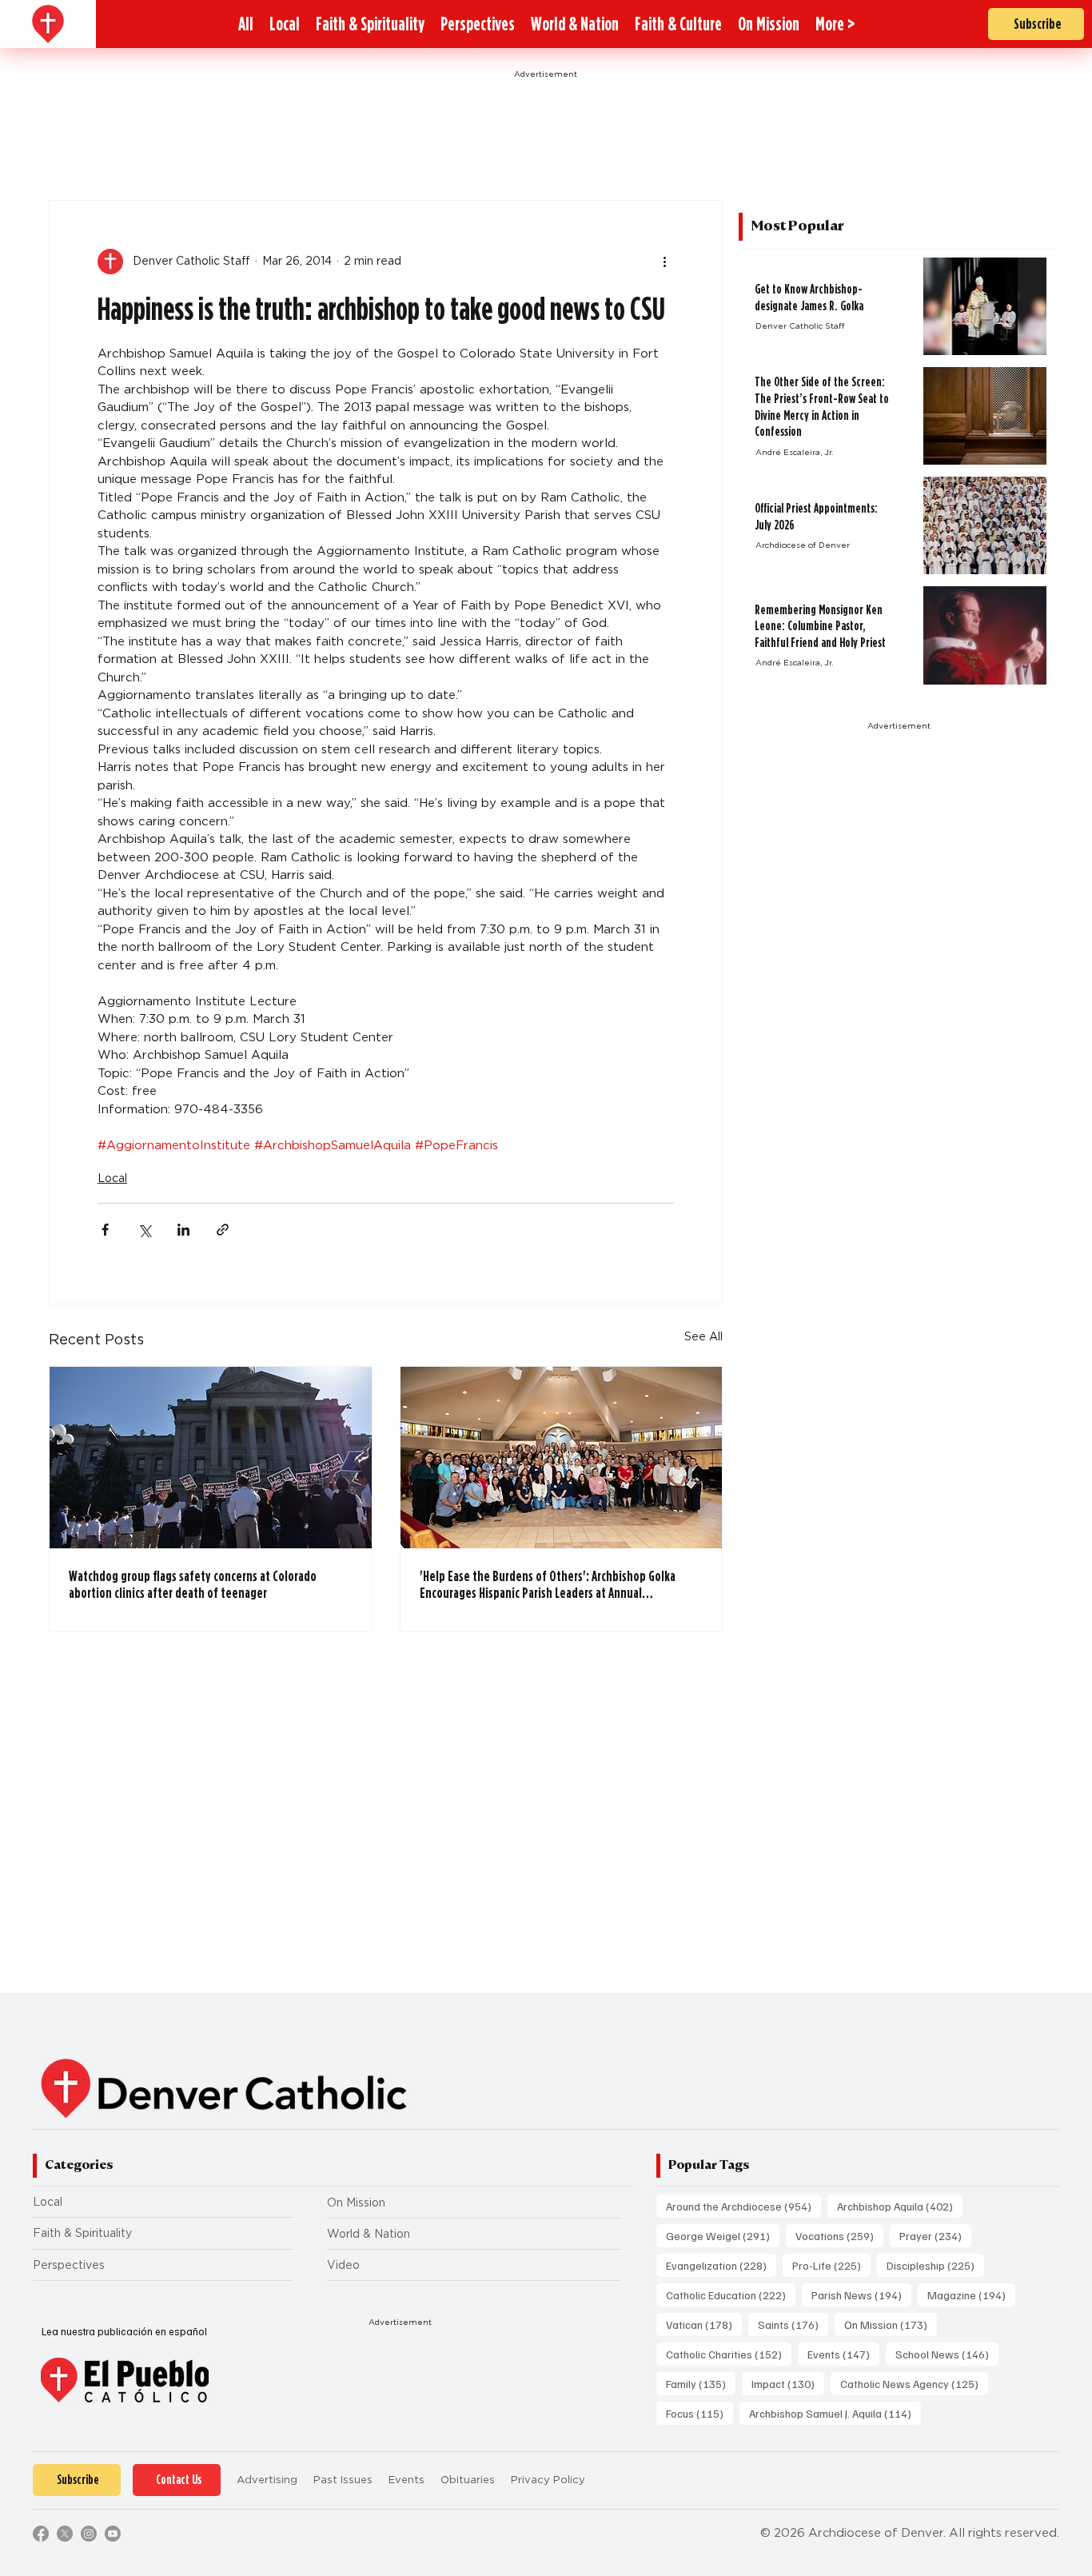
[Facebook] (41, 2534)
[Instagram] (89, 2534)
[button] (835, 24)
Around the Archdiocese (743, 2206)
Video (343, 2265)
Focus (699, 2413)
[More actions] (664, 262)
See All (703, 1336)
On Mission (356, 2203)
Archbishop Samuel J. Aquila (835, 2413)
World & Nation (369, 2234)
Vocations (839, 2235)
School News (947, 2354)
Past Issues (343, 2480)
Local (112, 1178)
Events (843, 2354)
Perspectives (69, 2265)
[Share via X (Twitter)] (144, 1230)
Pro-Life (831, 2265)
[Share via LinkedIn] (183, 1230)
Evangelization (721, 2265)
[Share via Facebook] (105, 1230)
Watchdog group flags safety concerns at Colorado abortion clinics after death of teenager (193, 1584)
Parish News (861, 2294)
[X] (65, 2534)
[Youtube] (113, 2534)
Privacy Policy (548, 2480)
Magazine (971, 2294)
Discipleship (935, 2265)
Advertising (267, 2480)
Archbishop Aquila (900, 2206)
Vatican (704, 2324)
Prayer (935, 2235)
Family (701, 2383)
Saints (793, 2324)
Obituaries (468, 2480)
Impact (788, 2383)
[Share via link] (223, 1230)
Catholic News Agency (914, 2383)
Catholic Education (731, 2294)
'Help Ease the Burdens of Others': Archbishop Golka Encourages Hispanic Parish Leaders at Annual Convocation (548, 1584)
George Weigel (723, 2235)
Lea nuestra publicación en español (124, 2331)
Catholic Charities (729, 2354)
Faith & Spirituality (82, 2233)
